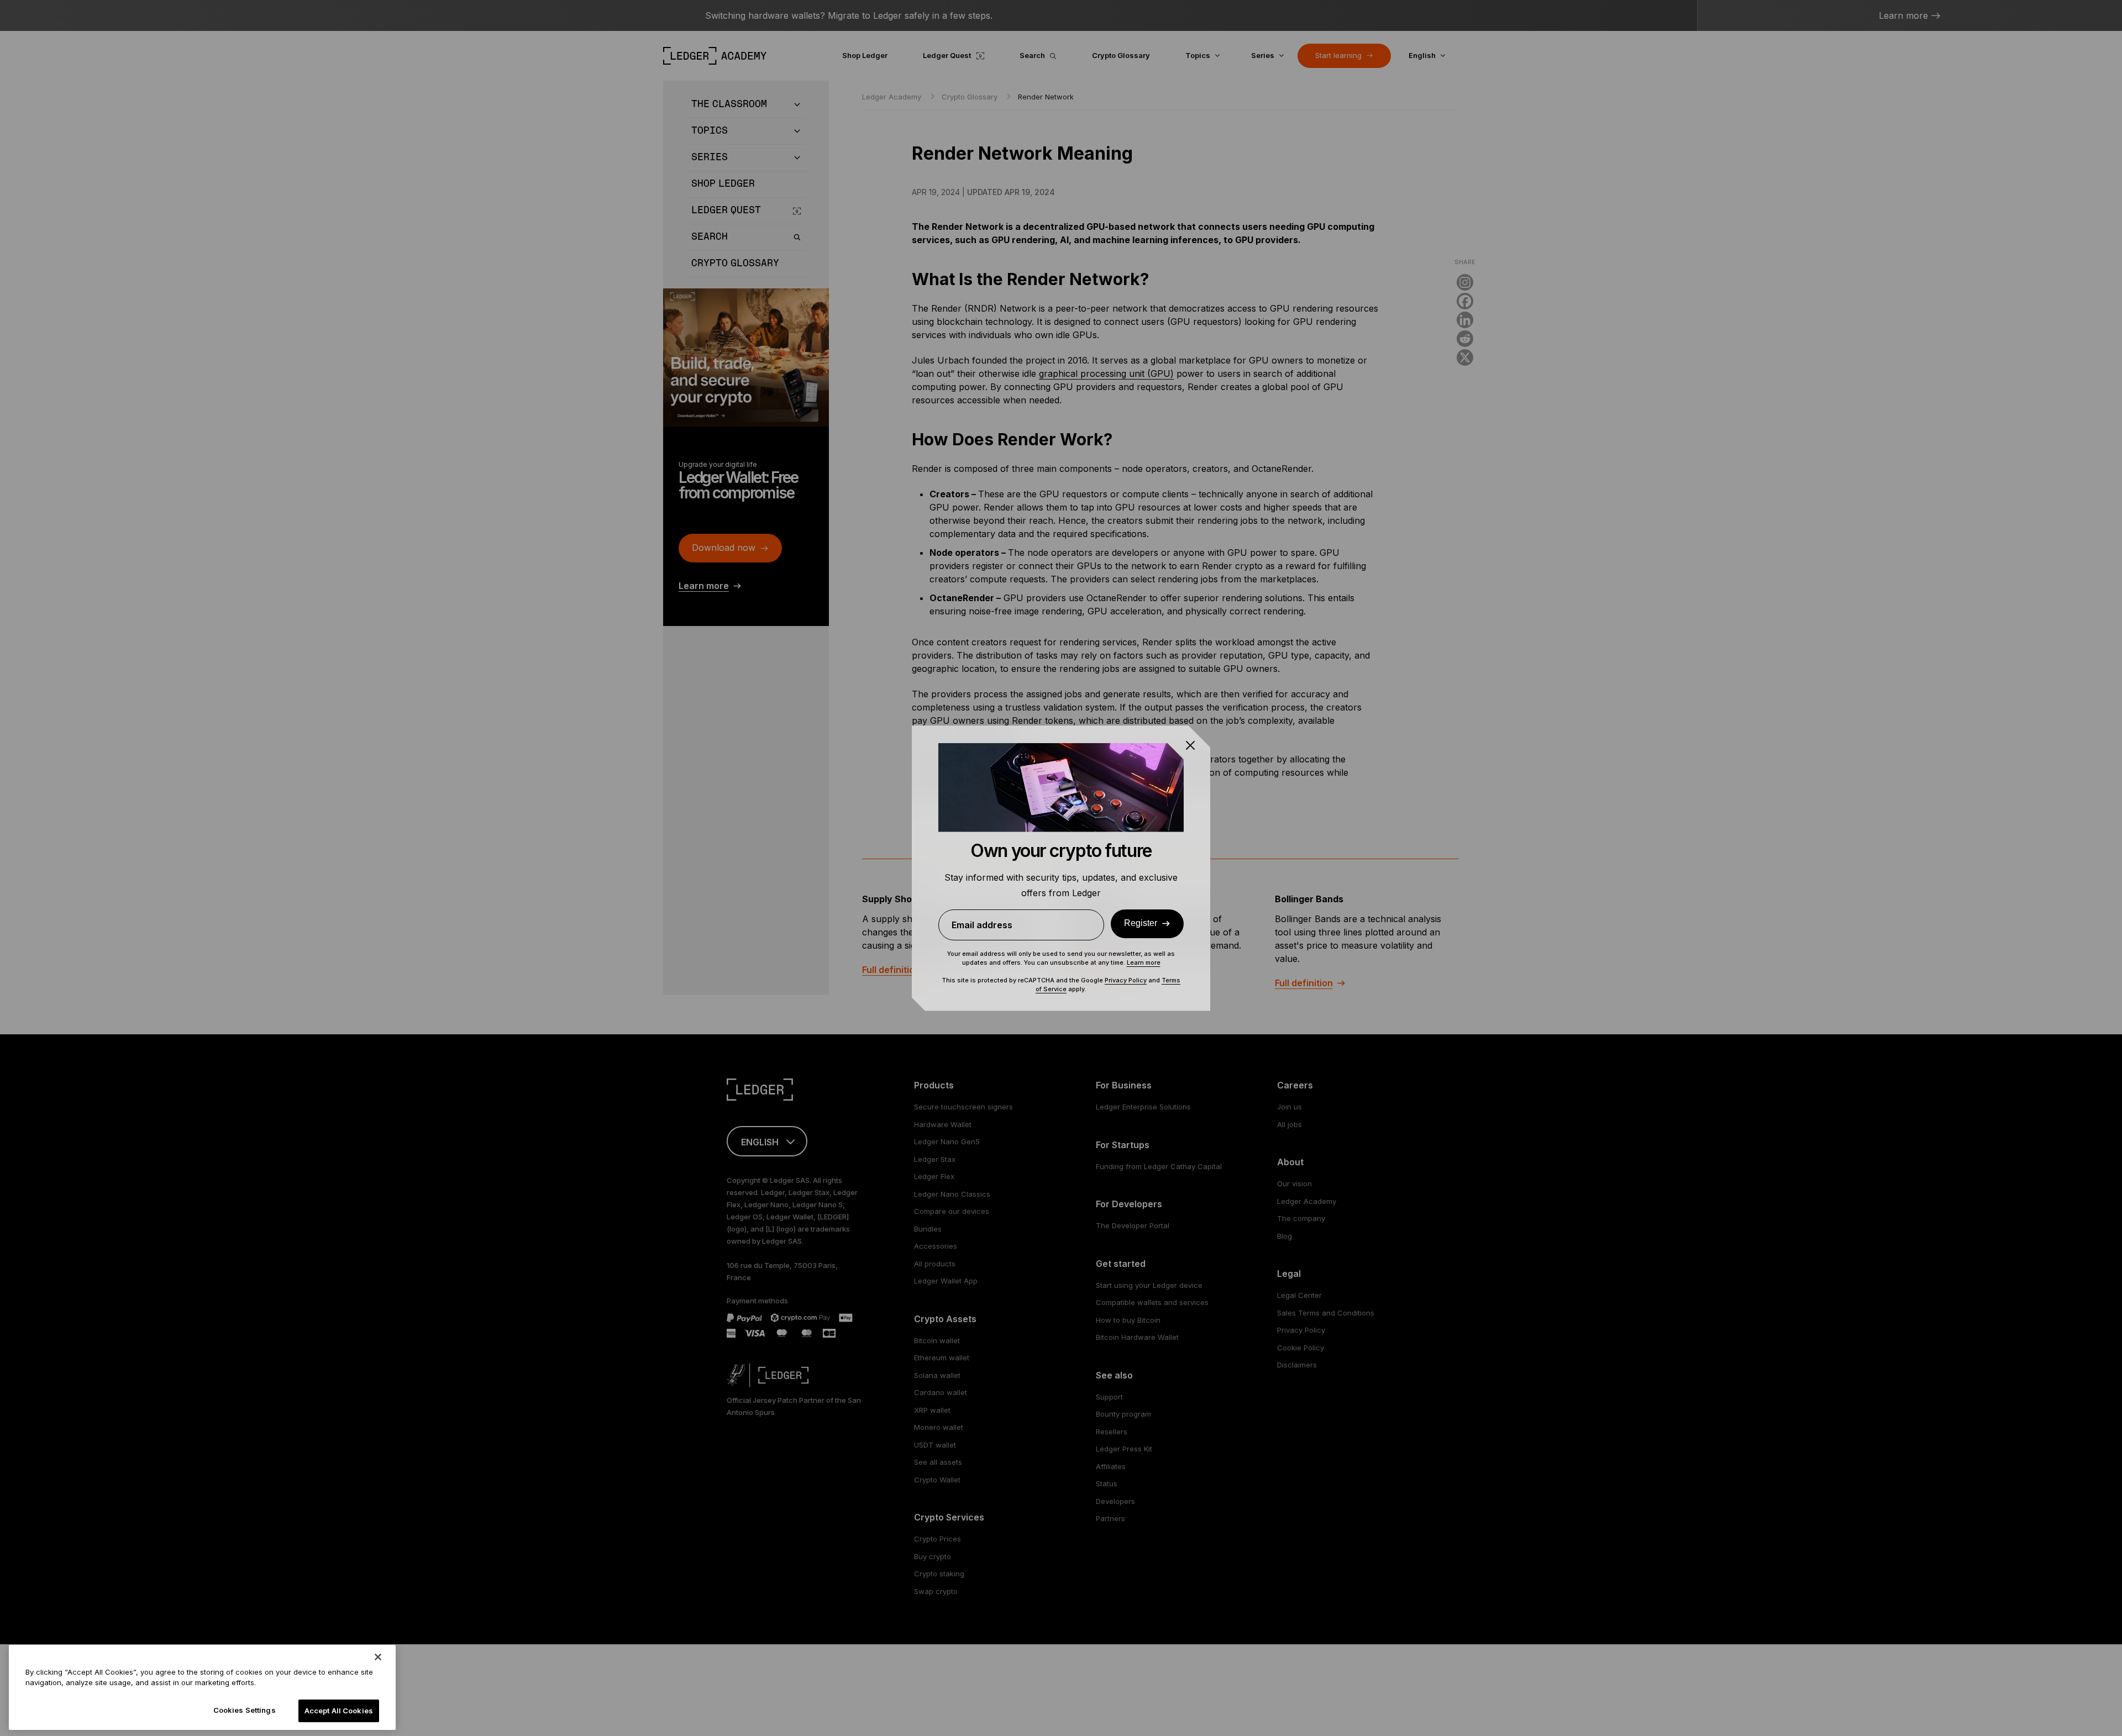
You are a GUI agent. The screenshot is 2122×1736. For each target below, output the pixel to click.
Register (1141, 923)
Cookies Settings (245, 1710)
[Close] (378, 1657)
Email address (982, 925)
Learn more (1144, 962)
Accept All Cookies (339, 1711)
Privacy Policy (1126, 980)
